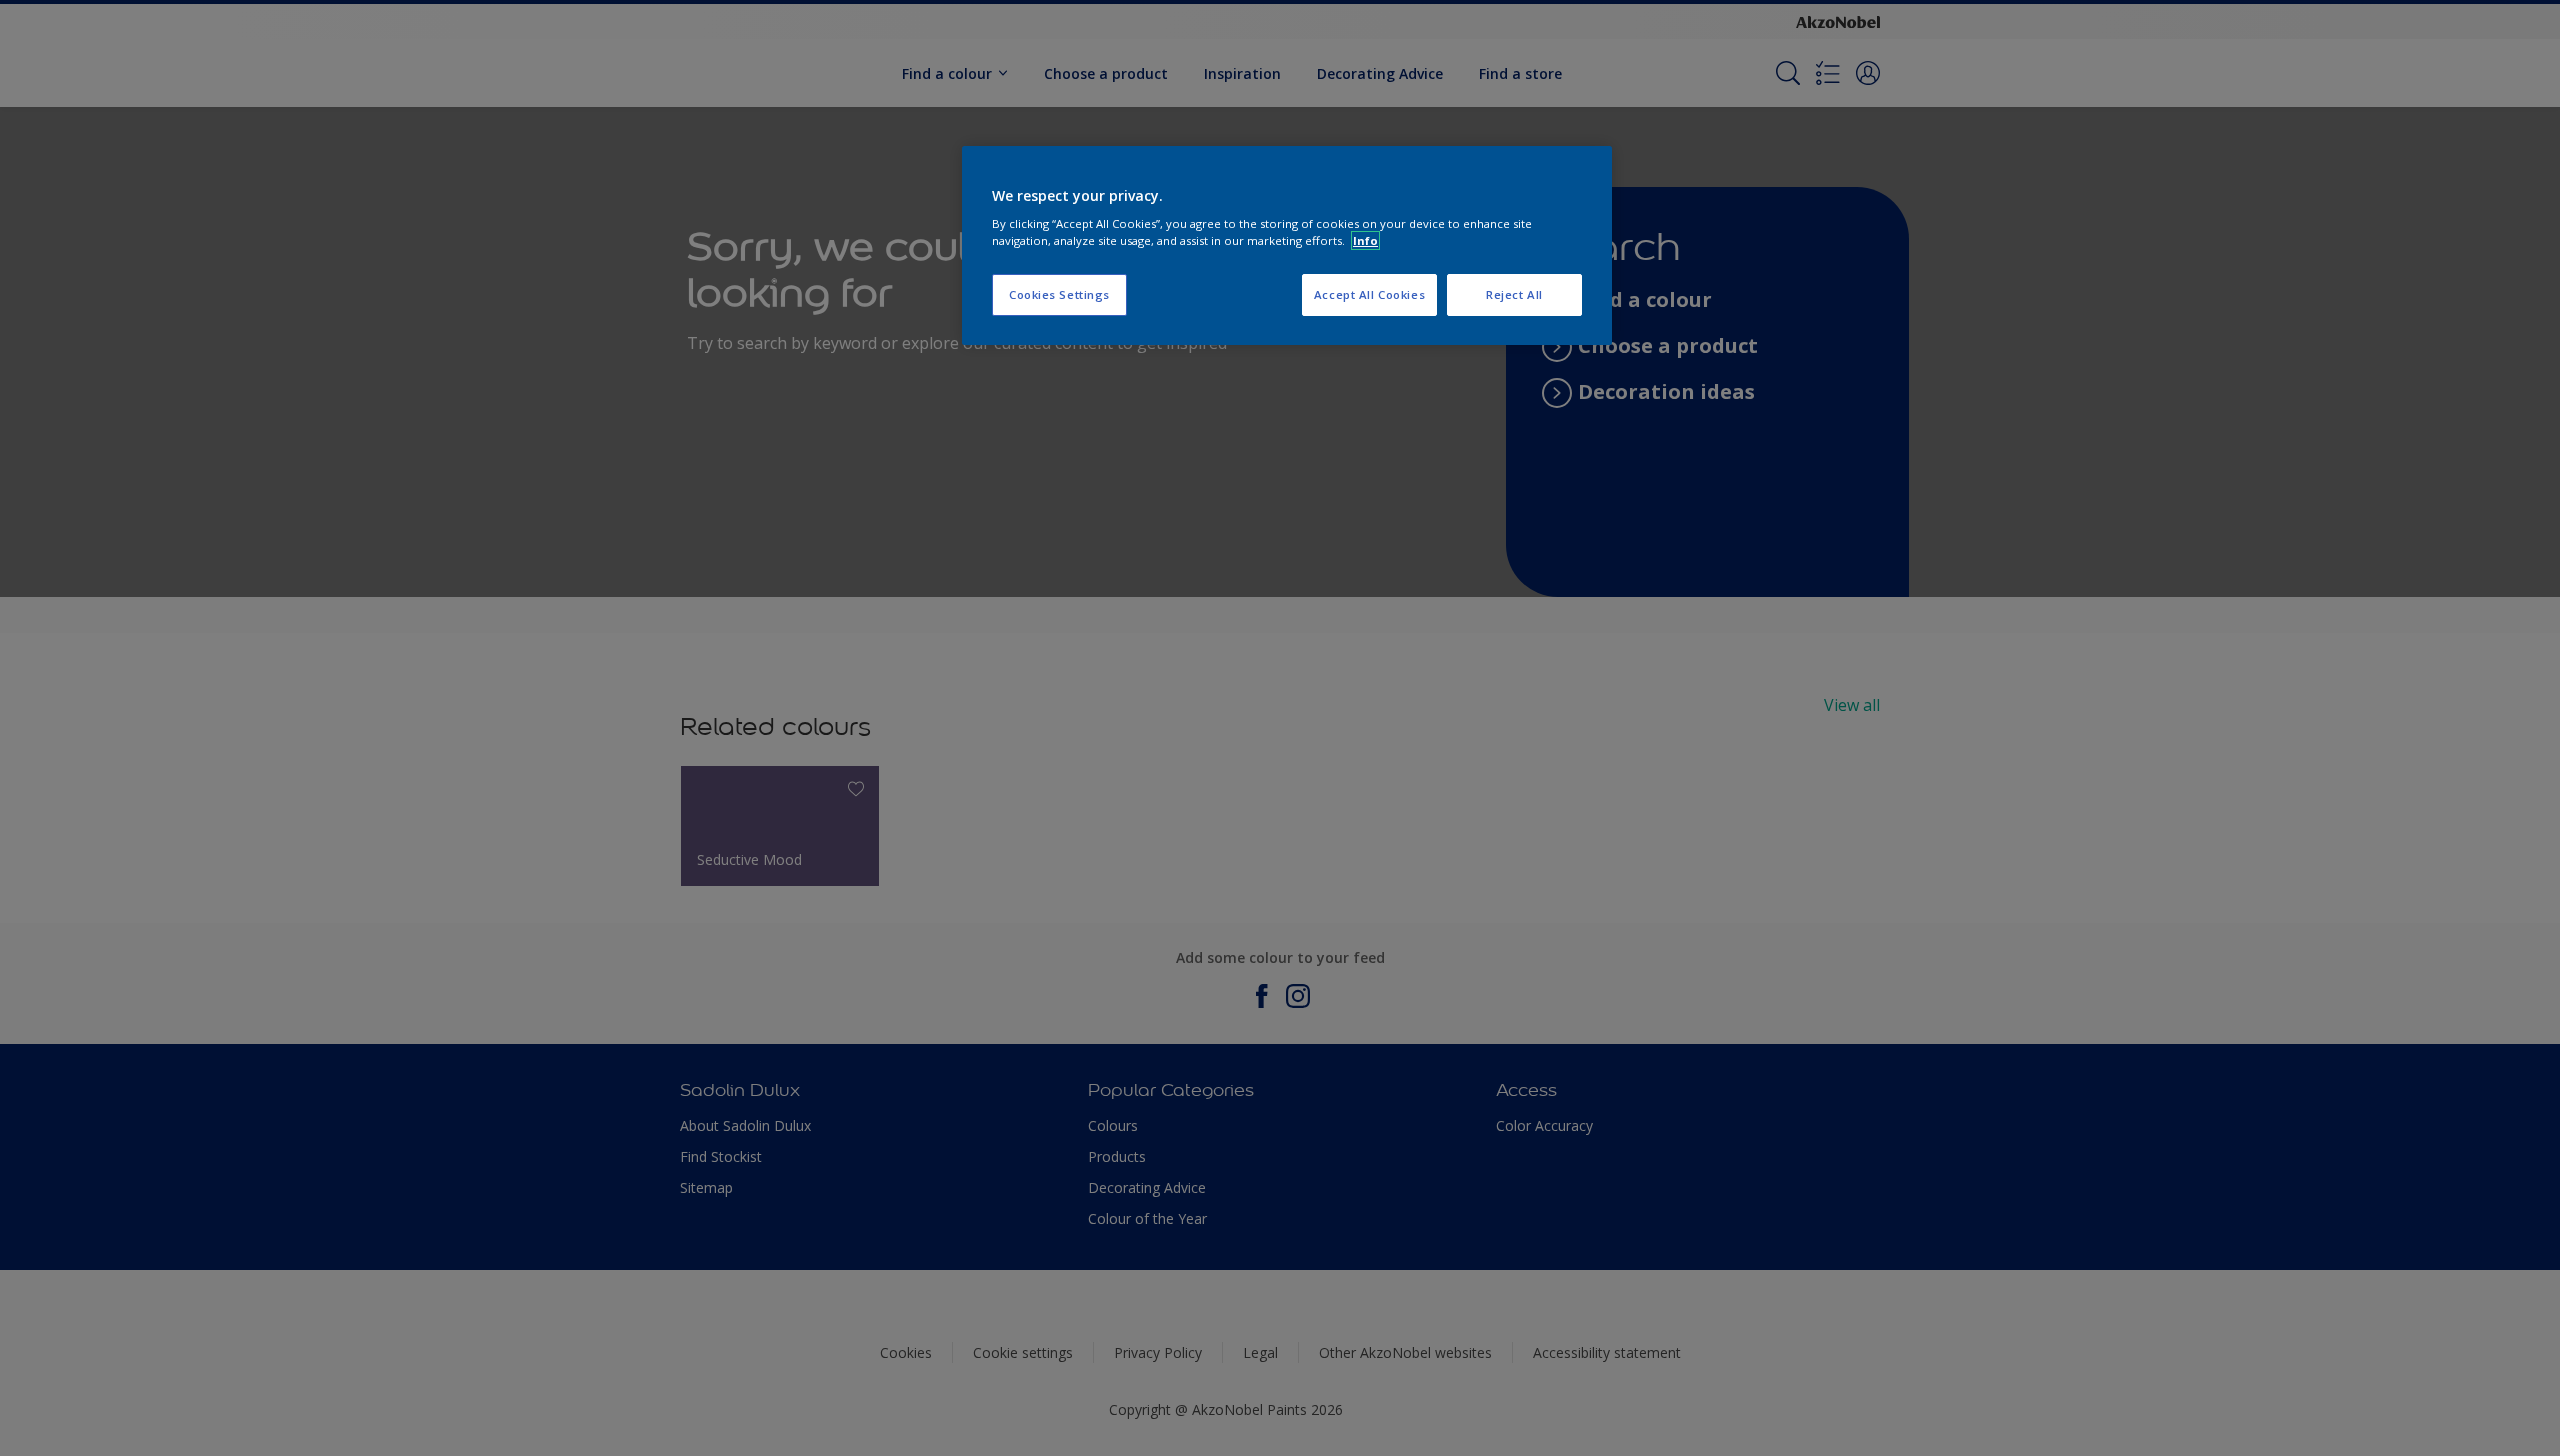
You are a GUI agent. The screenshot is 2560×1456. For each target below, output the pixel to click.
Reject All (1514, 294)
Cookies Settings (1059, 294)
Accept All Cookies (1369, 294)
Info (1365, 240)
